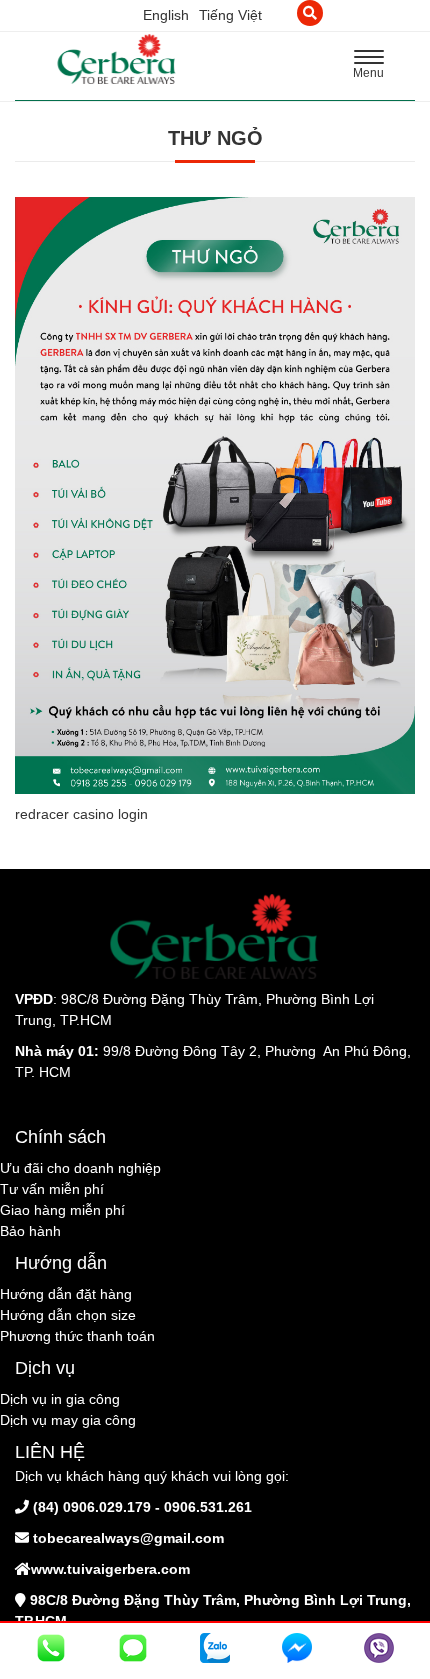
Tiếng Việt (230, 15)
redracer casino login (81, 814)
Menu (374, 67)
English (166, 15)
